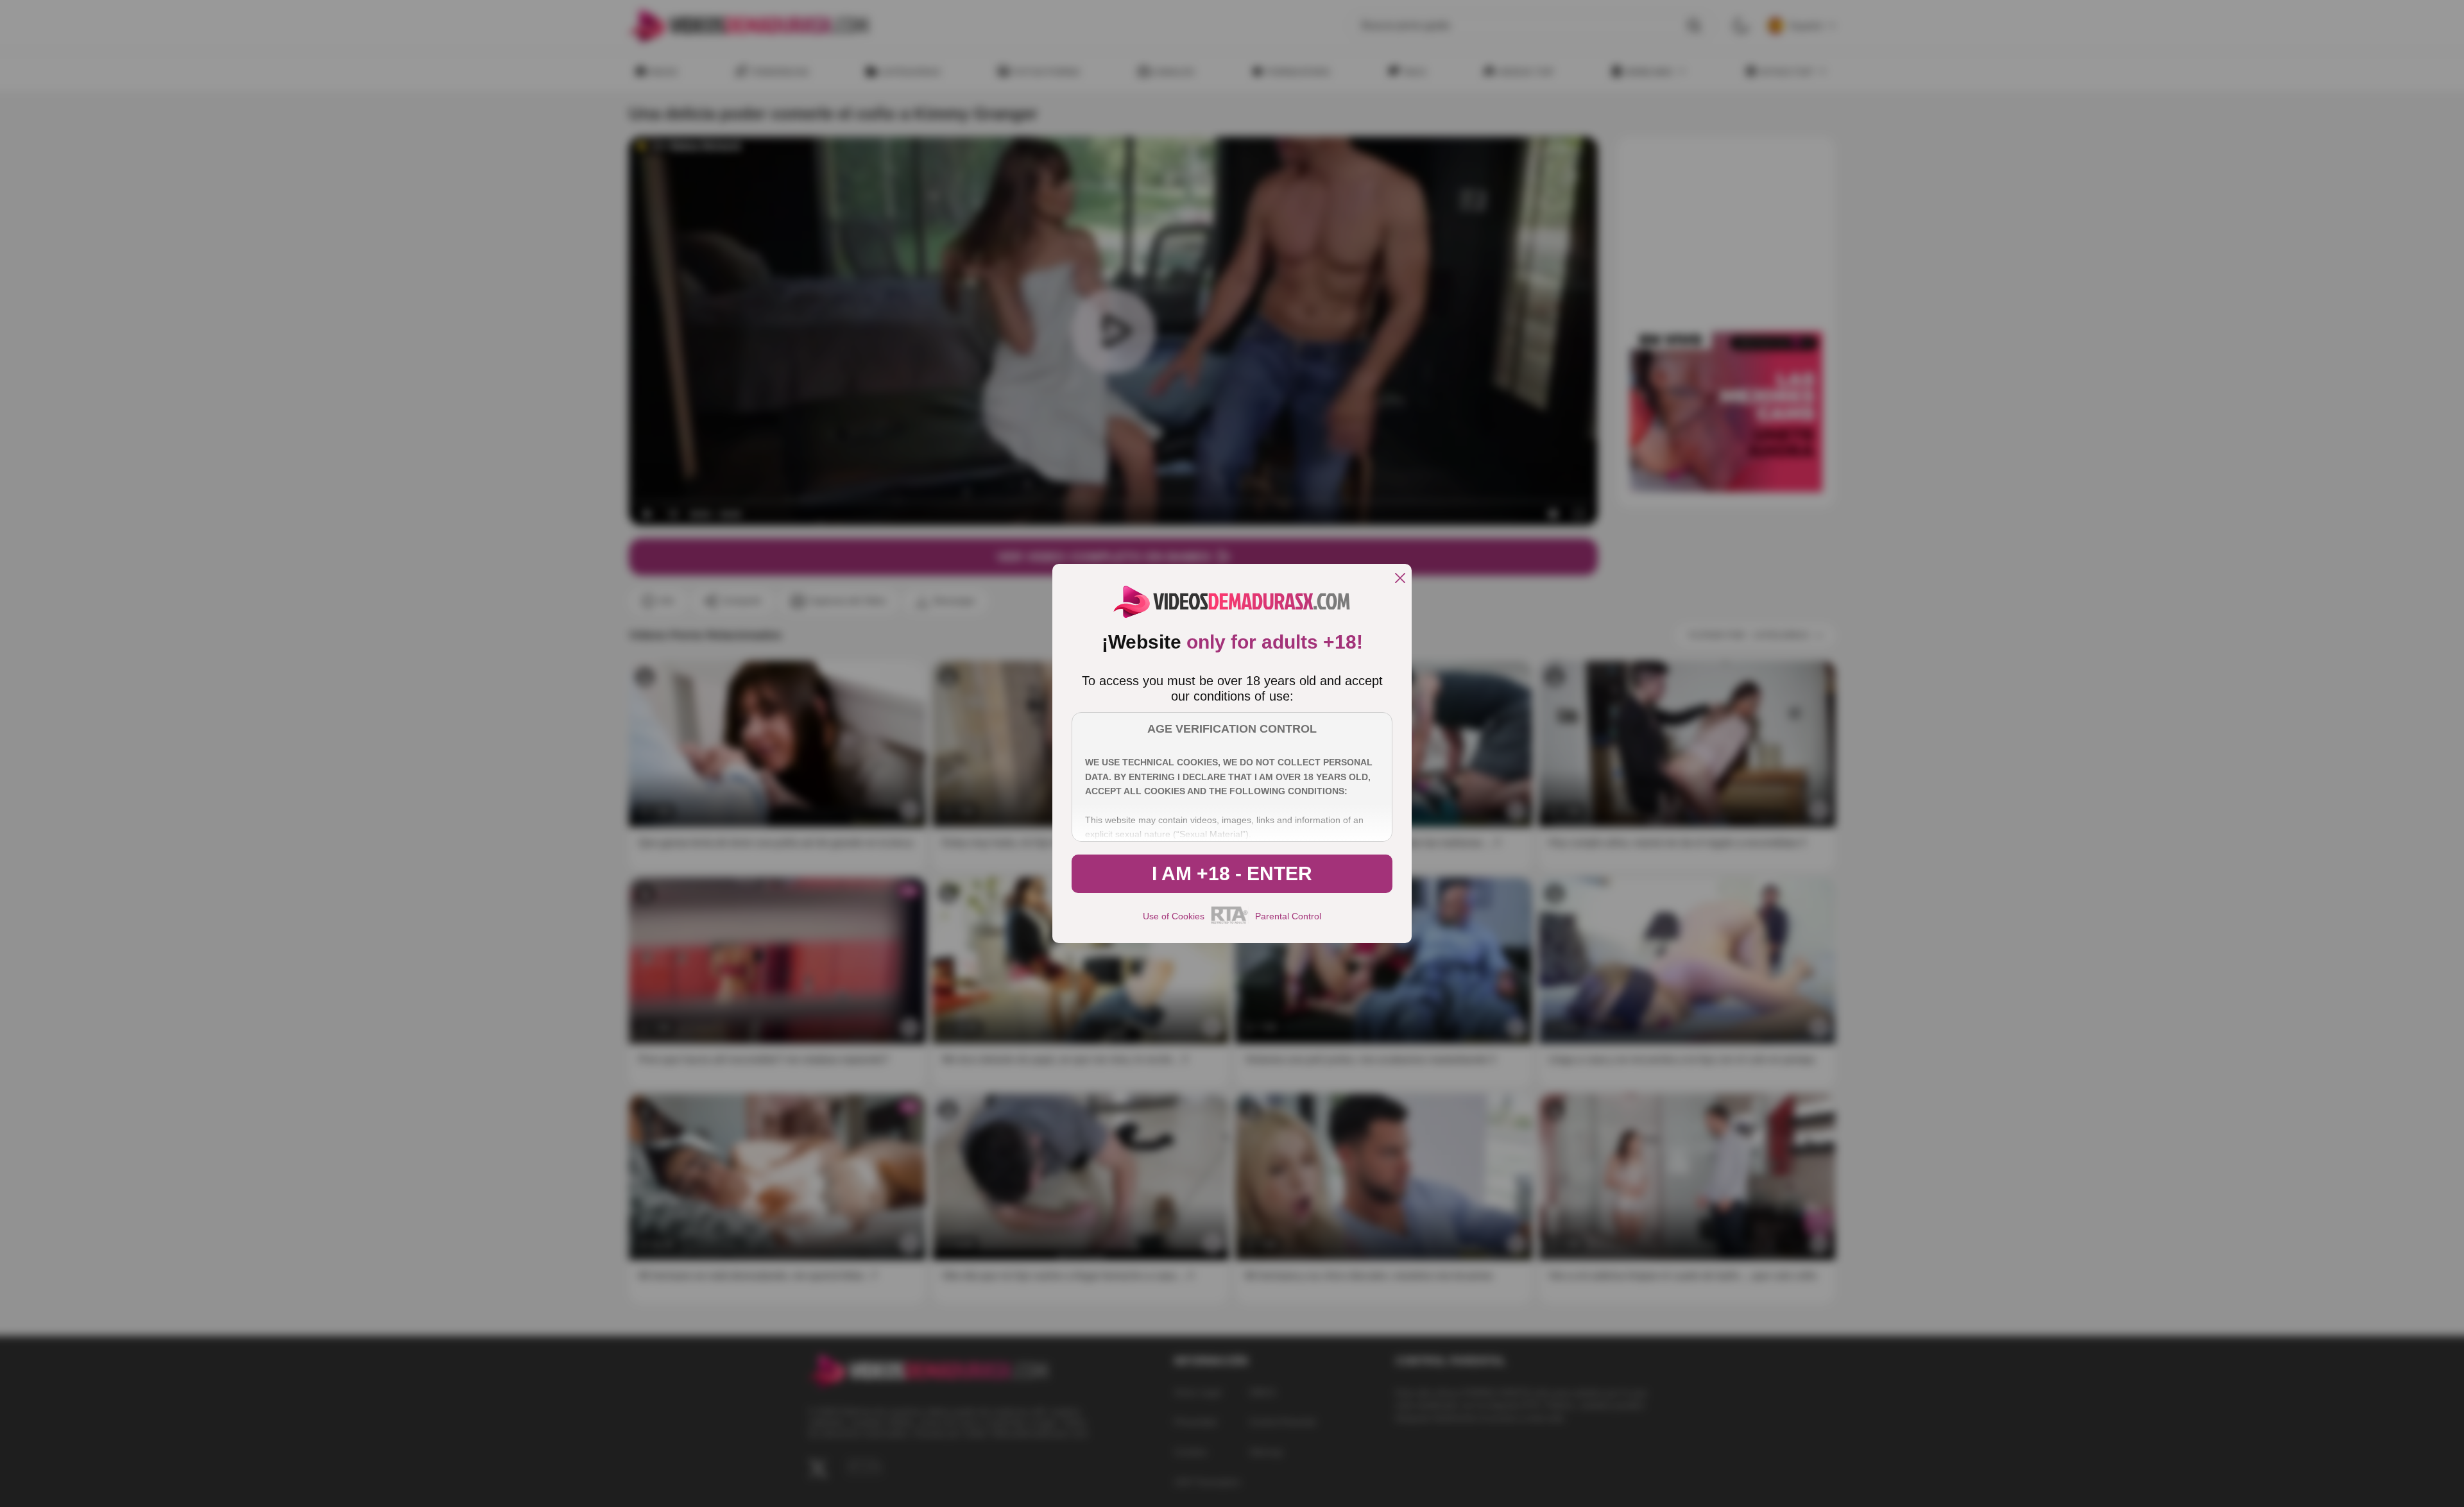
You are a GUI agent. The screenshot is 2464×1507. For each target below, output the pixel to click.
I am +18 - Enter (1232, 873)
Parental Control (1288, 916)
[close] (1400, 579)
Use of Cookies (1174, 916)
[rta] (1230, 922)
